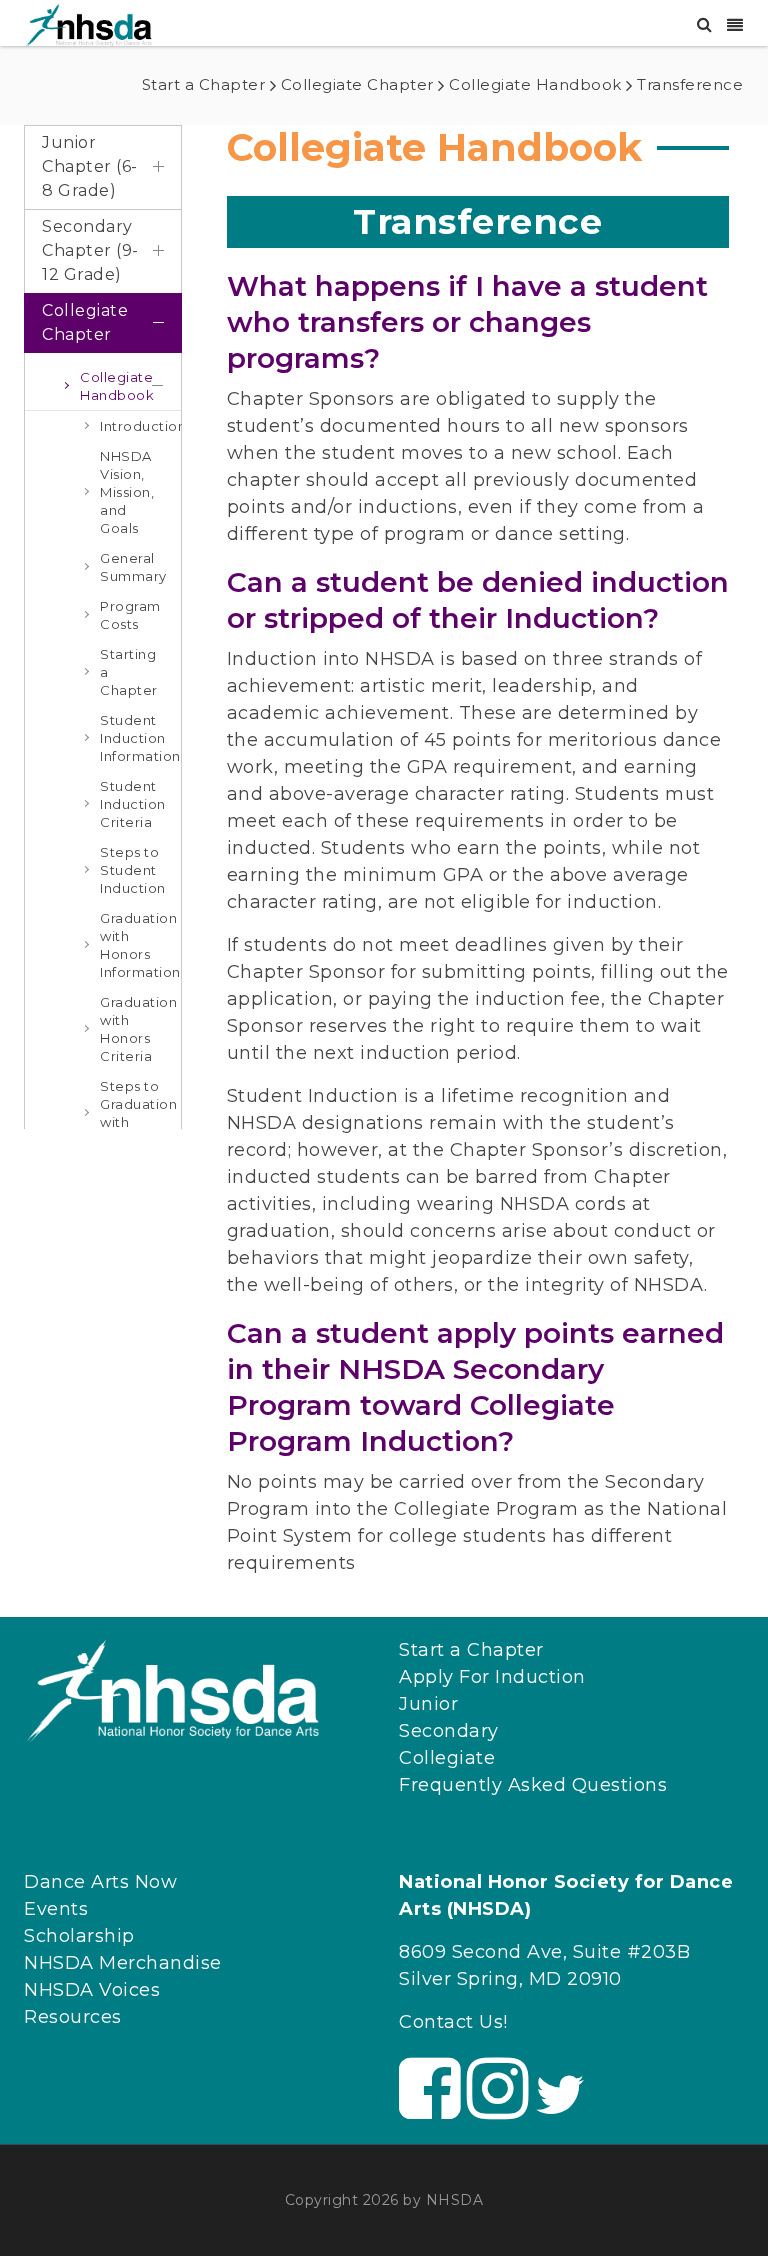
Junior (428, 1704)
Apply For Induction (492, 1677)
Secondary (449, 1731)
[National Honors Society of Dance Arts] (89, 24)
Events (56, 1909)
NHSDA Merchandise (123, 1963)
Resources (73, 2017)
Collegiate (447, 1758)
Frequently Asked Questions (533, 1785)
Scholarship (79, 1936)
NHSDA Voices (92, 1990)
